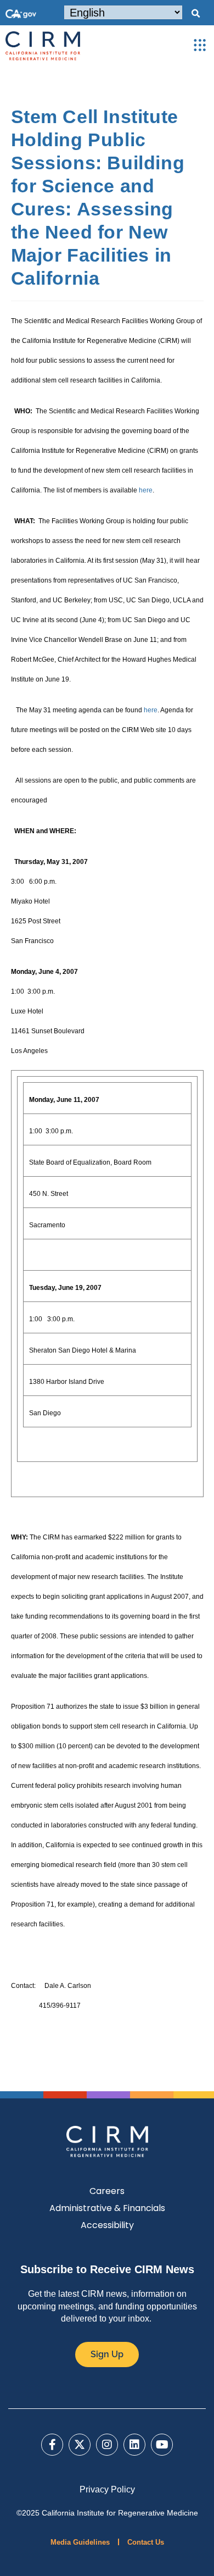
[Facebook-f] (52, 2445)
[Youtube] (162, 2445)
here (146, 490)
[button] (195, 14)
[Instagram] (107, 2445)
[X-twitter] (80, 2445)
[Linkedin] (134, 2445)
